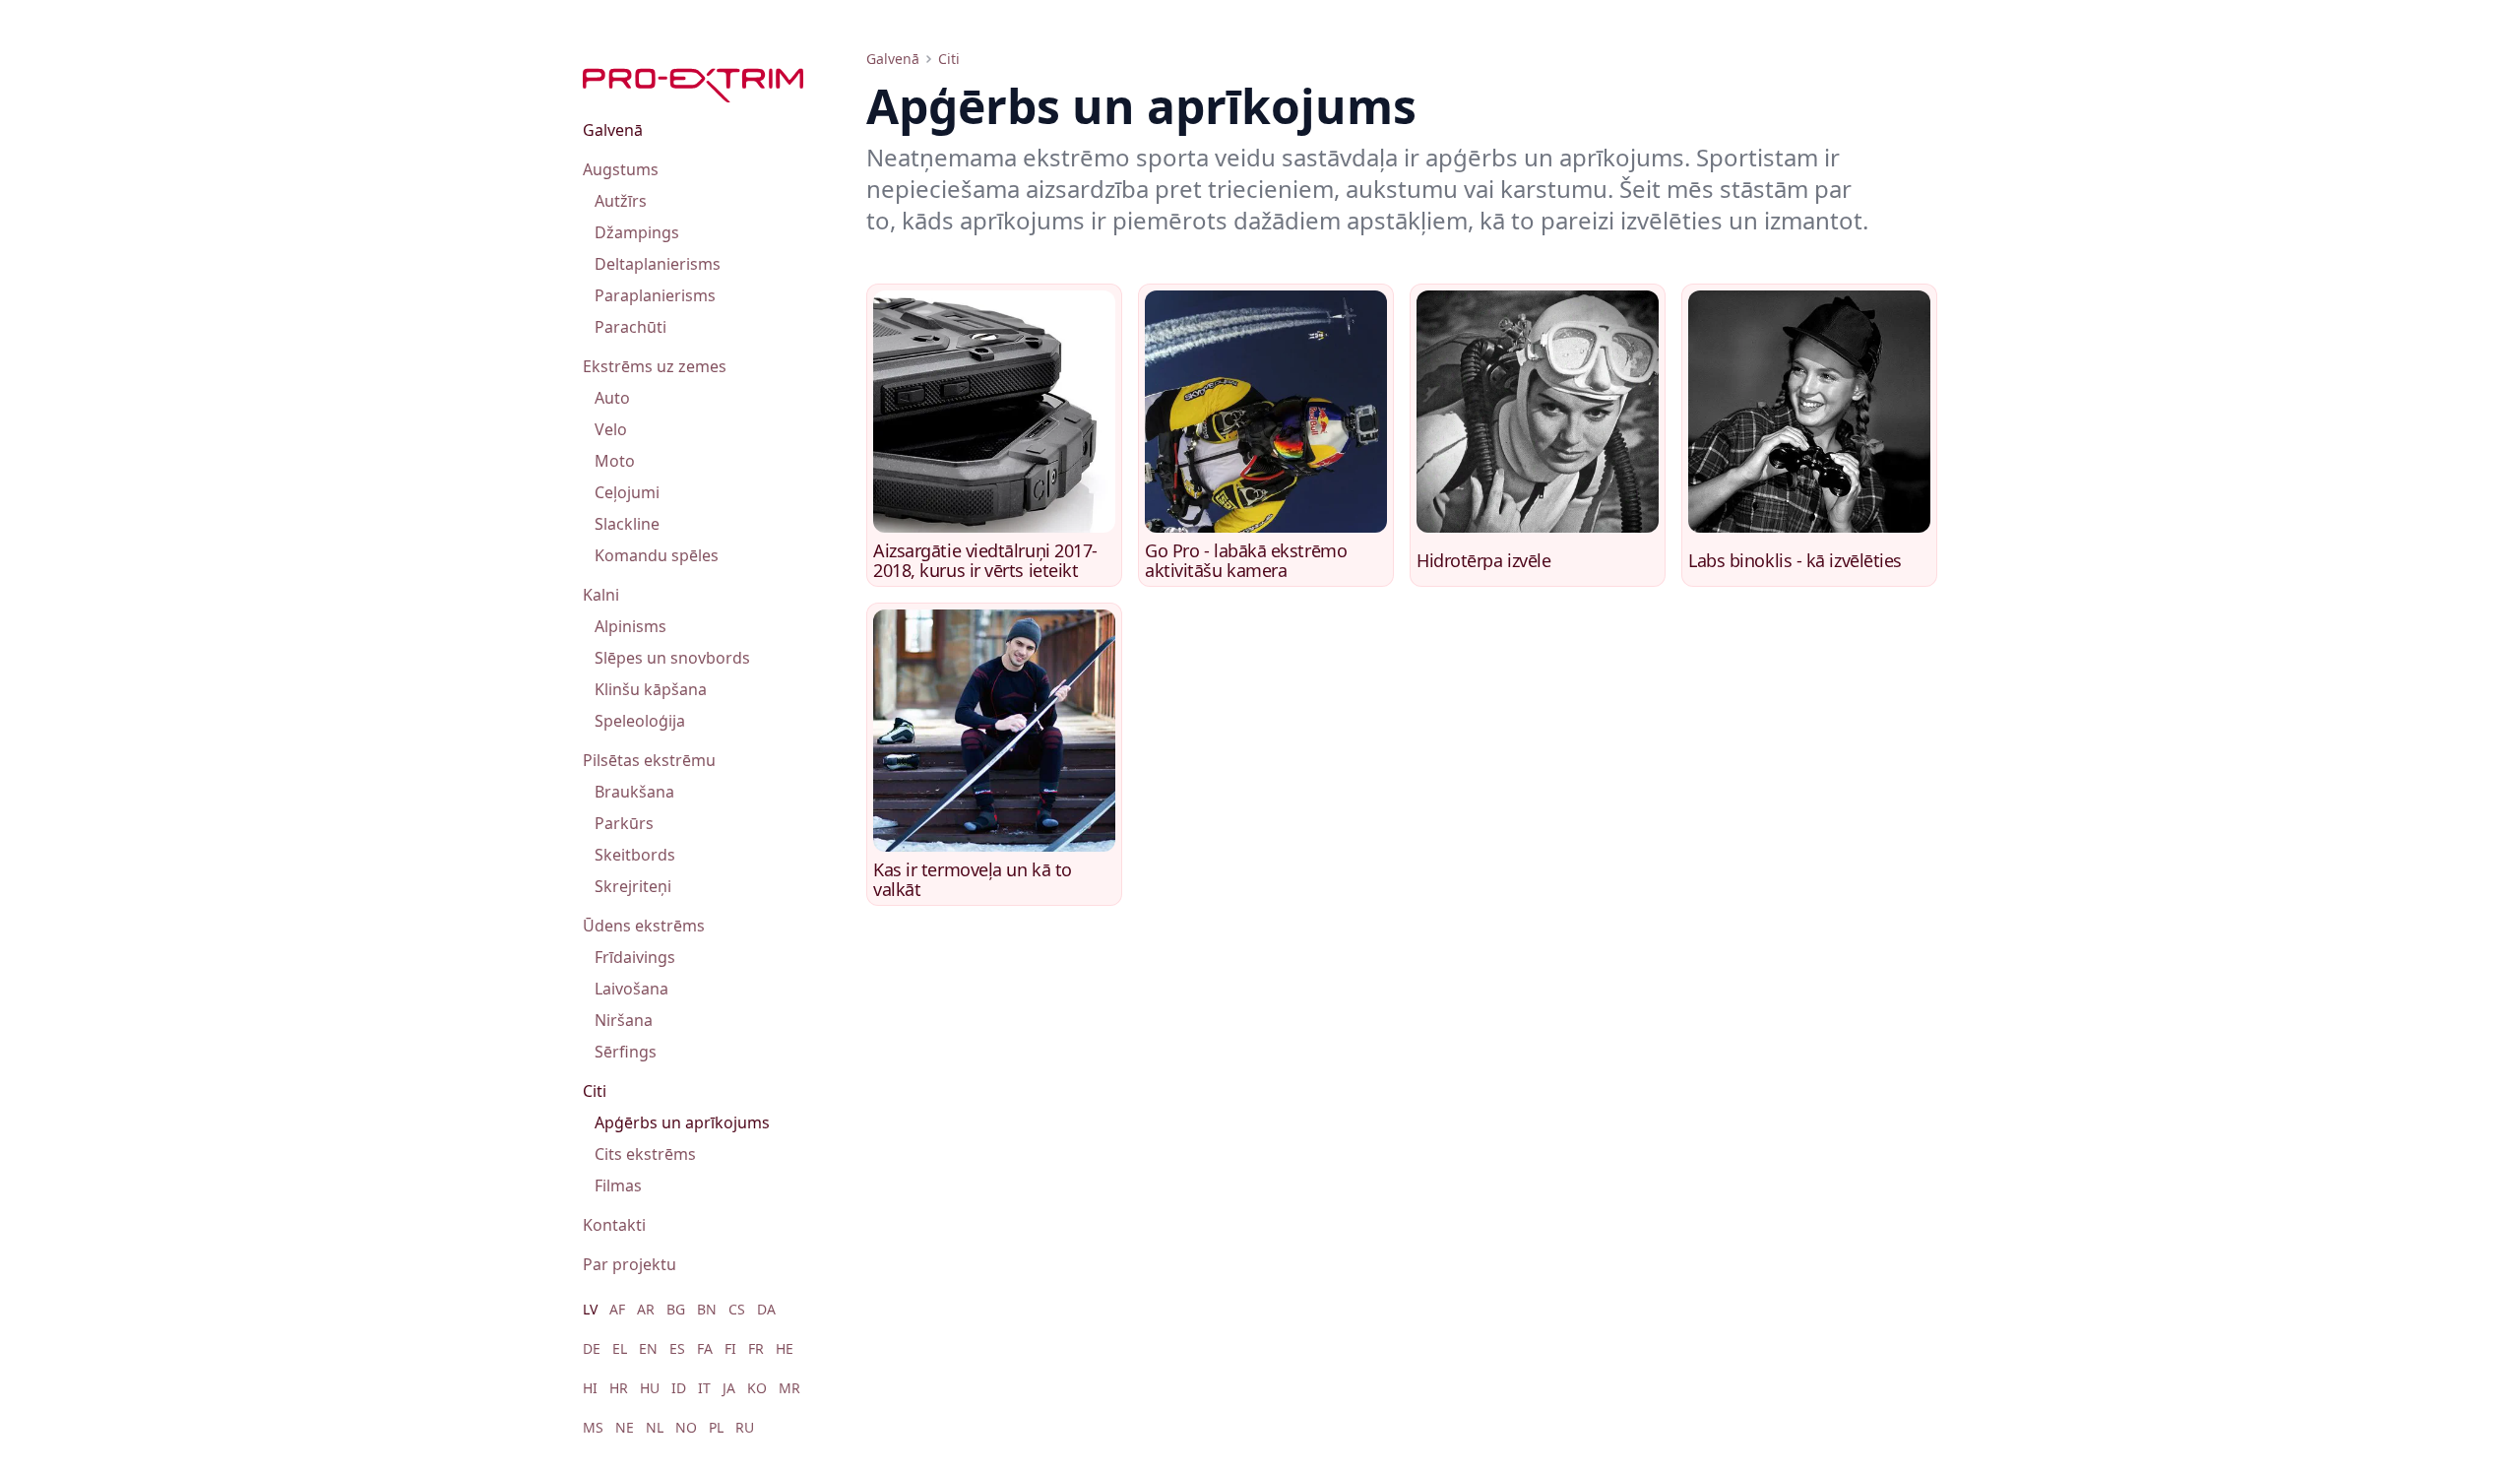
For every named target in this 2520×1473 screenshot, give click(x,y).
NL (655, 1427)
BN (707, 1309)
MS (593, 1427)
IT (704, 1388)
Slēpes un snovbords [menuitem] (672, 658)
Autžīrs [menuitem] (621, 201)
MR (789, 1388)
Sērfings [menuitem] (626, 1052)
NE (625, 1427)
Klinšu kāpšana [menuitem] (651, 689)
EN (648, 1348)
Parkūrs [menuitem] (624, 823)
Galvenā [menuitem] (613, 130)
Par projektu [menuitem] (630, 1264)
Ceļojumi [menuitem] (627, 492)
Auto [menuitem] (612, 398)
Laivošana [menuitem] (631, 989)
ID (679, 1388)
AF (617, 1309)
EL (620, 1348)
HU (650, 1388)
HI (590, 1388)
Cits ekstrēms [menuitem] (645, 1154)
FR (756, 1348)
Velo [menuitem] (611, 429)
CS (737, 1309)
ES (677, 1348)
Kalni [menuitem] (601, 595)
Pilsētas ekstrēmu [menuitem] (649, 760)
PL (716, 1427)
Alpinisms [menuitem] (630, 626)
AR (646, 1309)
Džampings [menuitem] (637, 232)
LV (590, 1309)
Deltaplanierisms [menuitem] (658, 264)
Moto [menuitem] (615, 461)
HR (619, 1388)
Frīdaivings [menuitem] (635, 957)
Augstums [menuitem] (621, 169)
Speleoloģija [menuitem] (640, 721)
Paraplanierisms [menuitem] (655, 295)
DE (592, 1348)
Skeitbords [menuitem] (635, 855)
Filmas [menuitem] (618, 1185)
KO (757, 1388)
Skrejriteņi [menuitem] (633, 886)
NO (686, 1427)
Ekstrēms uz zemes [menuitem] (655, 366)
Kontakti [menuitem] (614, 1225)
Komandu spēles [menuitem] (657, 555)
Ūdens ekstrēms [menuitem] (644, 926)
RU (745, 1427)
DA (766, 1309)
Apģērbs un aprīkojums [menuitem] (682, 1122)
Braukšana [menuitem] (634, 792)
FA (705, 1348)
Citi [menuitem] (595, 1091)
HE (785, 1348)
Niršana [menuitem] (624, 1020)
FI (730, 1348)
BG (676, 1309)
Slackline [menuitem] (627, 524)
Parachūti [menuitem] (630, 327)
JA (729, 1388)
